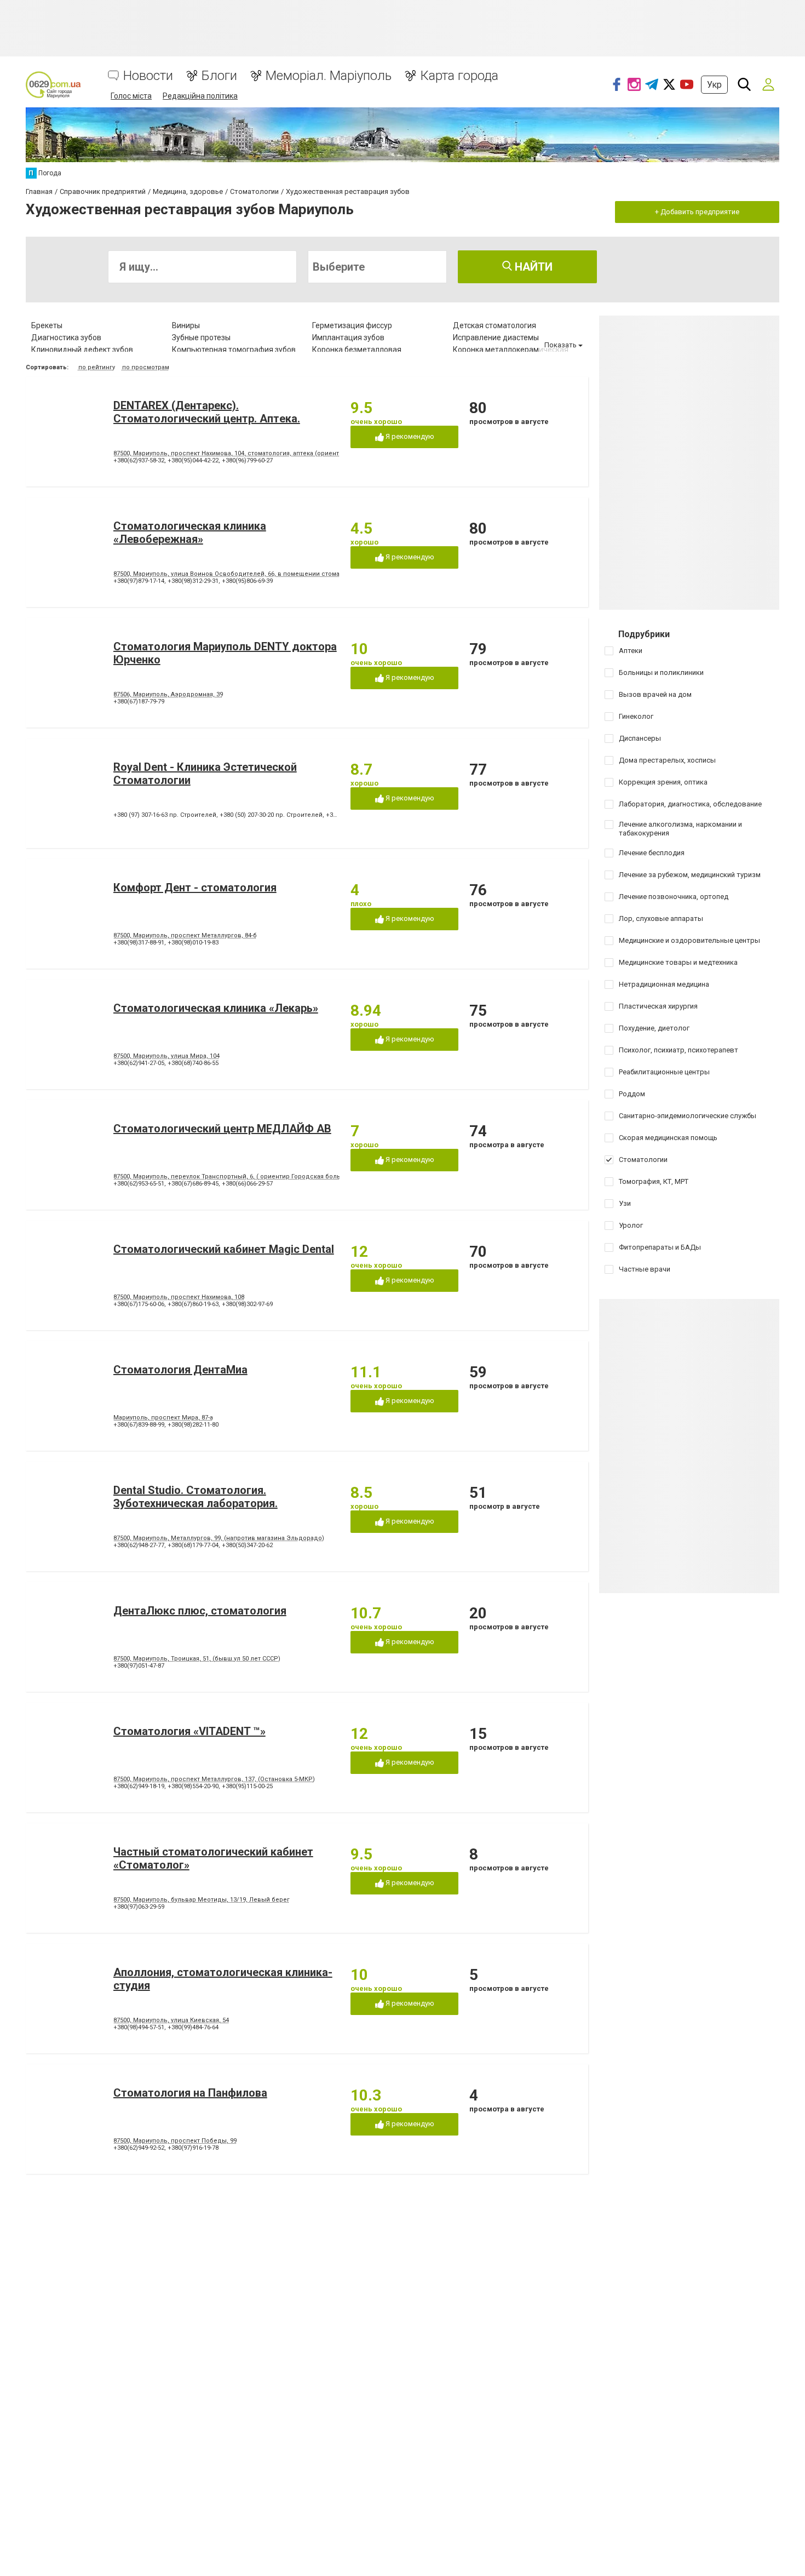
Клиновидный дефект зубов (82, 350)
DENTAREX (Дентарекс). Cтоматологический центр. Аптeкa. (207, 412)
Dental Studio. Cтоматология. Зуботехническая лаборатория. (196, 1497)
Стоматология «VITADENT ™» (189, 1731)
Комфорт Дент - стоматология (195, 888)
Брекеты (47, 325)
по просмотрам (146, 367)
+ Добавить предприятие (697, 212)
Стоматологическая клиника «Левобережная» (190, 533)
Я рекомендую (409, 436)
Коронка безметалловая (357, 350)
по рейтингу (97, 367)
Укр (714, 85)
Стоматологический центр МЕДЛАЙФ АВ (222, 1129)
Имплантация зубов (348, 337)
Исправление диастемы (496, 337)
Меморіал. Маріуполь (329, 76)
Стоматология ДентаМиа (180, 1370)
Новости (148, 76)
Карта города (459, 76)
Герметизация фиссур (352, 325)
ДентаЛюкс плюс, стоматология (200, 1611)
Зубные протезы (201, 337)
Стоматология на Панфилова (190, 2093)
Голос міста (131, 96)
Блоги (219, 76)
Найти (532, 267)
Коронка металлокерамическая (511, 350)
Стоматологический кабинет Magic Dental (224, 1249)
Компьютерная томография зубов (234, 350)
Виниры (186, 325)
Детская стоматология (495, 325)
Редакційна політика (200, 96)
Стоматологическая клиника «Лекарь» (216, 1008)
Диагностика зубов (66, 337)
